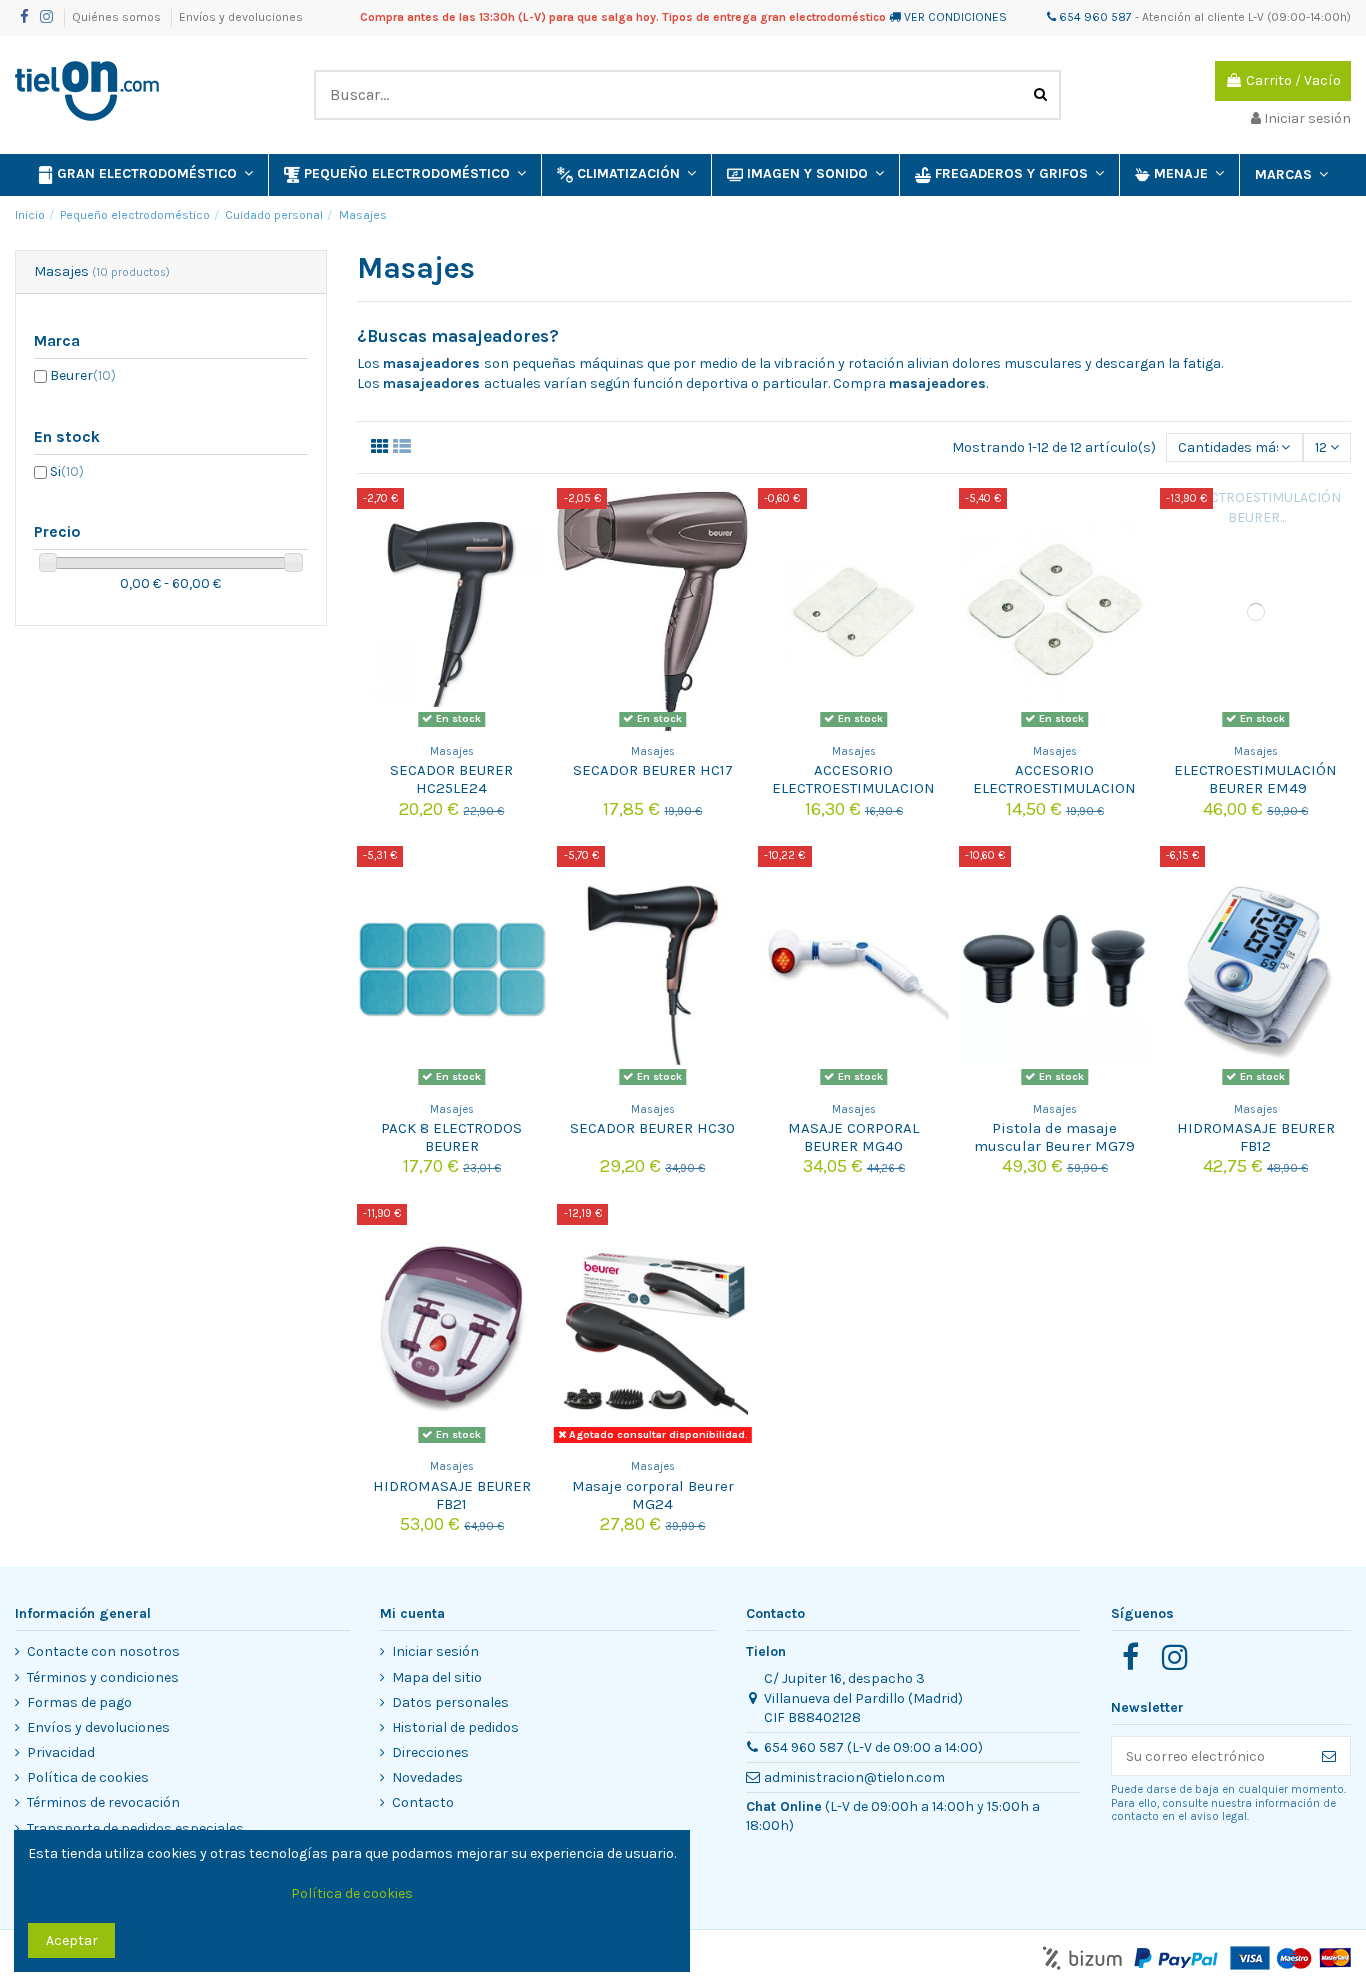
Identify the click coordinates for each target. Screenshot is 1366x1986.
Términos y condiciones (103, 1677)
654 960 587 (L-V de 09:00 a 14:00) (873, 1747)
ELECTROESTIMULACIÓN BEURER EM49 (1255, 779)
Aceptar (72, 1940)
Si (67, 471)
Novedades (427, 1777)
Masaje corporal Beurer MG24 (653, 1495)
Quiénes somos (118, 17)
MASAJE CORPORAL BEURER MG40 (853, 1137)
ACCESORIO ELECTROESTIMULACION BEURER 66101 (853, 788)
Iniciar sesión (435, 1651)
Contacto (423, 1802)
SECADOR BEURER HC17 (653, 770)
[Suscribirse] (1329, 1756)
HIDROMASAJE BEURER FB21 (452, 1495)
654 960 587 (1094, 17)
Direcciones (430, 1752)
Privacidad (61, 1752)
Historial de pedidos (455, 1727)
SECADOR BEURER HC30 (652, 1128)
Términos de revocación (103, 1802)
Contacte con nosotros (103, 1651)
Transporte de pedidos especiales (135, 1828)
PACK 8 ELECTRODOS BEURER (451, 1137)
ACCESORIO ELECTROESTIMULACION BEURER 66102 (1054, 788)
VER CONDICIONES (955, 17)
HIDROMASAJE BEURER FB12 (1256, 1137)
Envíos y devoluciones (241, 17)
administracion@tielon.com (854, 1777)
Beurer (83, 375)
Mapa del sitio (437, 1677)
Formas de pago (79, 1702)
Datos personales (450, 1702)
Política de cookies (88, 1777)
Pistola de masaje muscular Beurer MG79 (1054, 1137)
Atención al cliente (1193, 17)
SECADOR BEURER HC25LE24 (451, 779)
